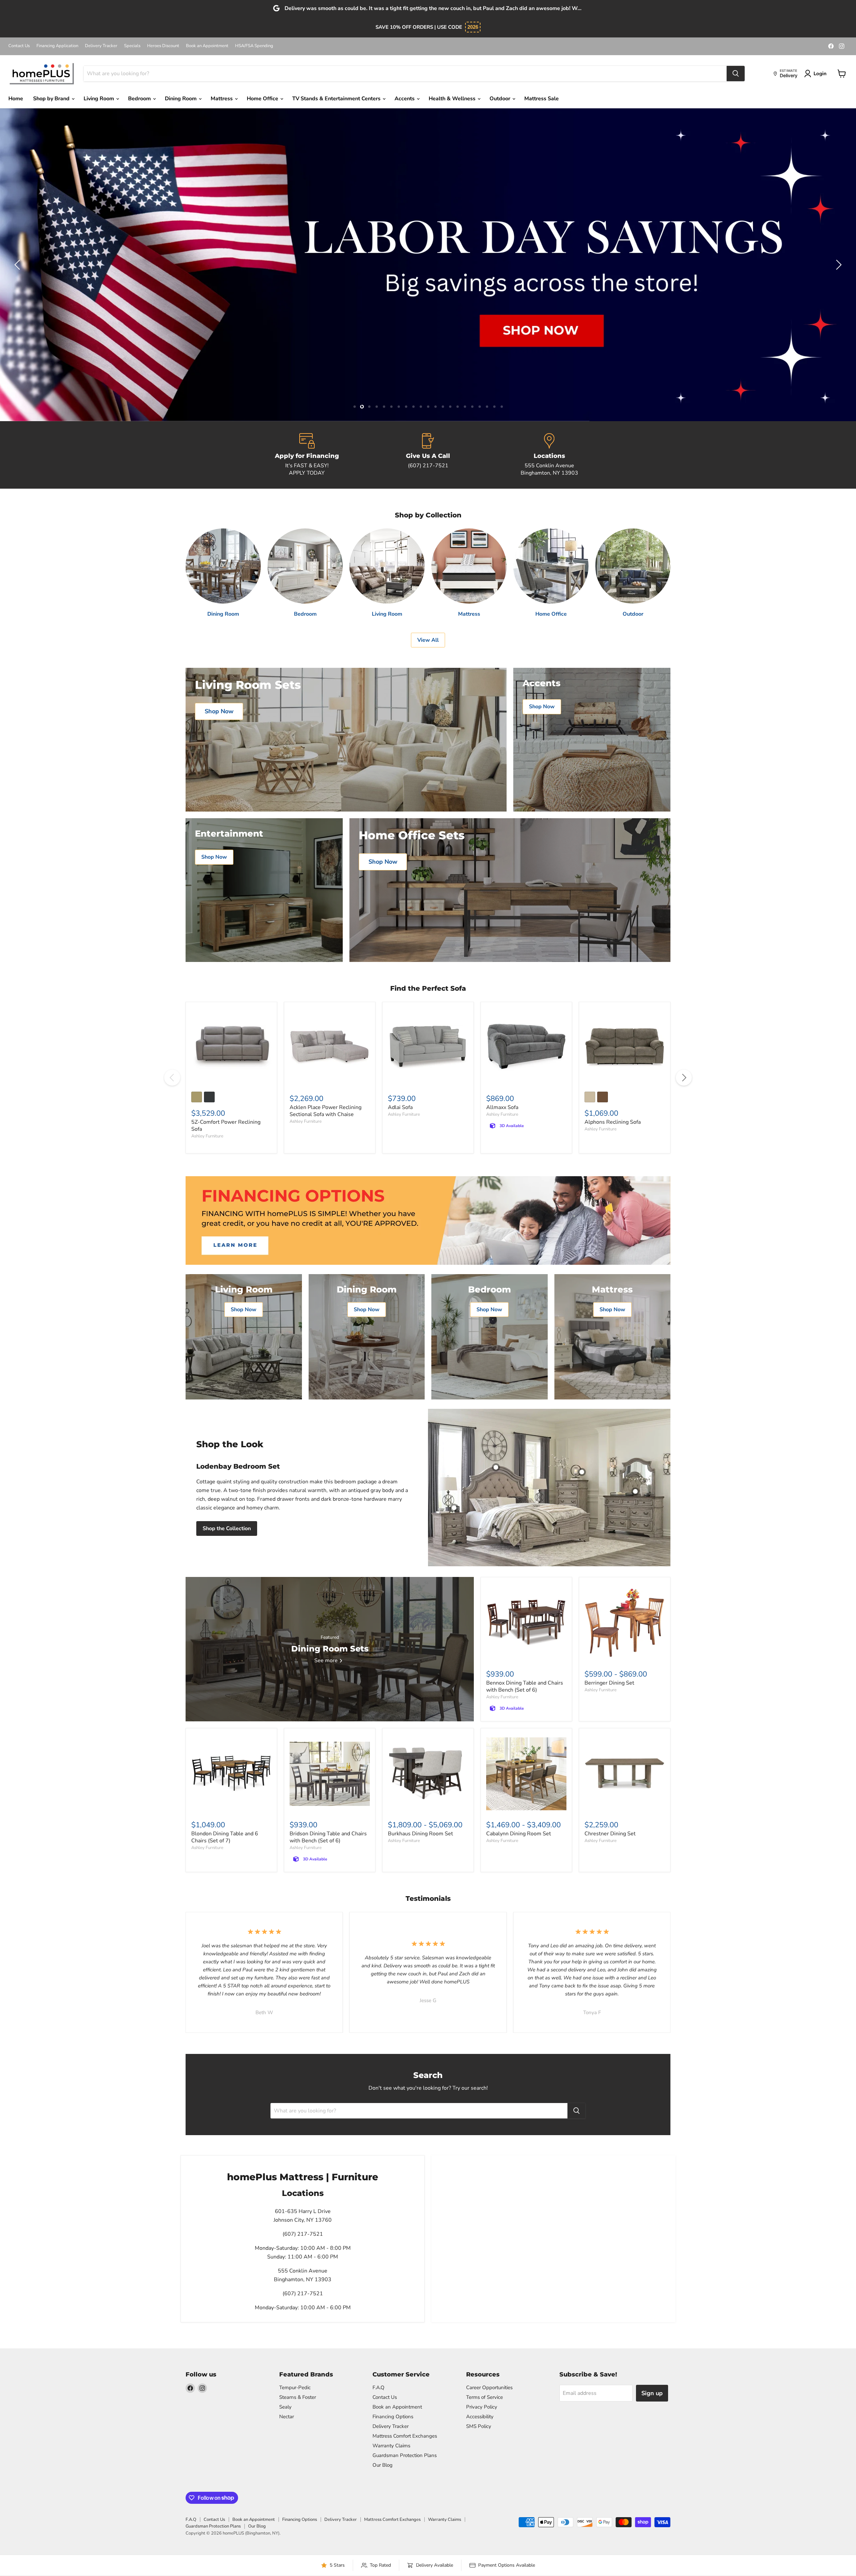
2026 (473, 27)
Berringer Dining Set (609, 1683)
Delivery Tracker (101, 46)
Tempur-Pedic (295, 2387)
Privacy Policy (482, 2407)
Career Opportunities (489, 2387)
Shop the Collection (227, 1528)
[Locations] (549, 455)
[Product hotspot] (496, 1467)
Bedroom (140, 99)
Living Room (99, 99)
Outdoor (501, 99)
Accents (405, 99)
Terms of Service (485, 2397)
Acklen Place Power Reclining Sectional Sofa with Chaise (326, 1111)
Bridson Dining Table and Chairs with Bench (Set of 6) (328, 1837)
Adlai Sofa (400, 1107)
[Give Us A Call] (428, 455)
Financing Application (57, 46)
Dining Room (181, 99)
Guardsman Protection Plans (405, 2455)
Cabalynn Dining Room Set (519, 1834)
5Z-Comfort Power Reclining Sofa (226, 1126)
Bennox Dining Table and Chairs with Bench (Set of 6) (525, 1686)
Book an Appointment (207, 46)
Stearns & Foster (298, 2397)
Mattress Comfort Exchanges (405, 2436)
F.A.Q (379, 2387)
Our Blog (383, 2465)
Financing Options (393, 2417)
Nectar (287, 2417)
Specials (132, 46)
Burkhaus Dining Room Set (420, 1834)
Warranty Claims (391, 2446)
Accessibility (480, 2417)
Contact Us (19, 46)
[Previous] (172, 1078)
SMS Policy (479, 2426)
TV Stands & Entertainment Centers (337, 99)
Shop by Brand (52, 99)
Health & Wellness (453, 99)
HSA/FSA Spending (254, 46)
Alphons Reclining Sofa (613, 1122)
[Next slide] (838, 265)
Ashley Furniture (207, 1136)
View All (428, 640)
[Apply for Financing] (307, 455)
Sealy (285, 2407)
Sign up (652, 2393)
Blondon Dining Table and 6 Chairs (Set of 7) (225, 1837)
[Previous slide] (18, 265)
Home (16, 99)
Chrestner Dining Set (610, 1834)
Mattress (222, 99)
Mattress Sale (542, 99)
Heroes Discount (163, 46)
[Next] (684, 1078)
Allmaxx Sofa (502, 1107)
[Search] (736, 74)
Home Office (263, 99)
